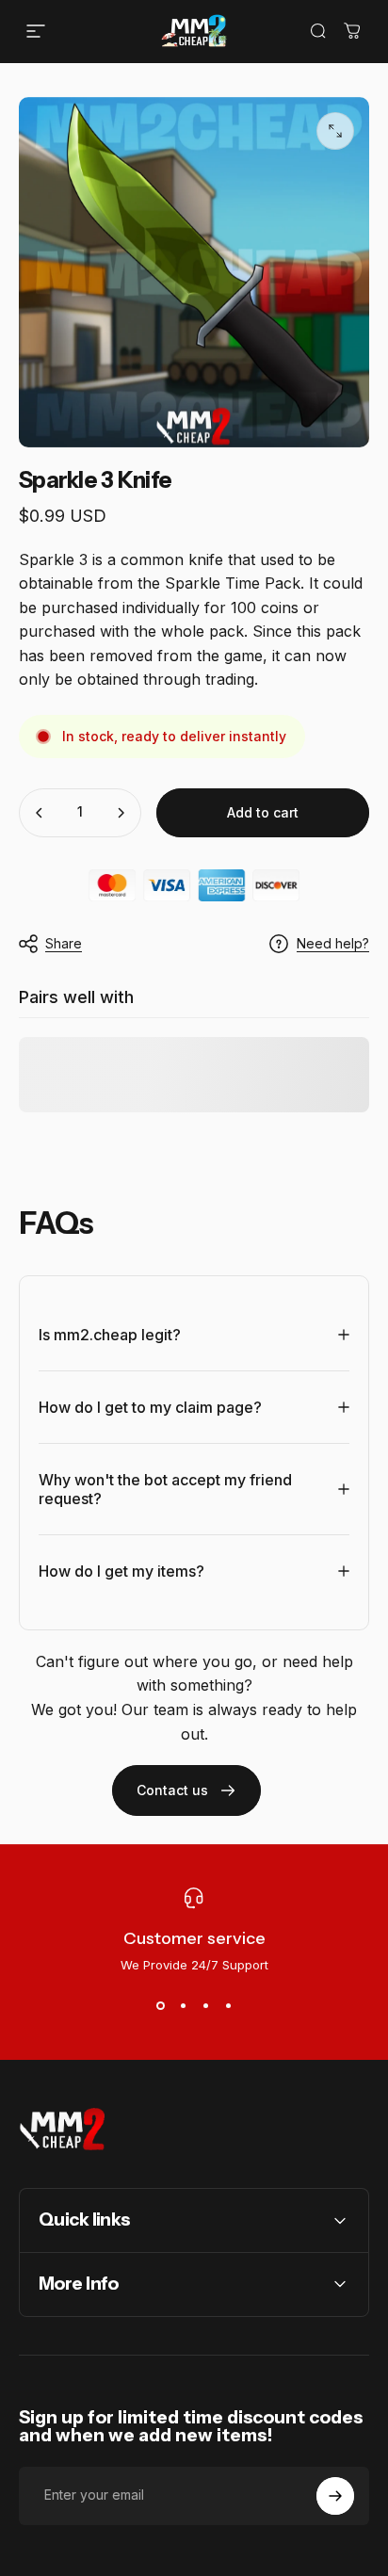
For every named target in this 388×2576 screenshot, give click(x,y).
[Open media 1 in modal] (335, 131)
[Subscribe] (335, 2496)
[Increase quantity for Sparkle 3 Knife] (121, 813)
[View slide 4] (228, 2006)
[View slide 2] (183, 2006)
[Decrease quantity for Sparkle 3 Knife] (40, 813)
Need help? (333, 943)
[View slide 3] (205, 2006)
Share (64, 943)
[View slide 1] (160, 2006)
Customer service (194, 1938)
